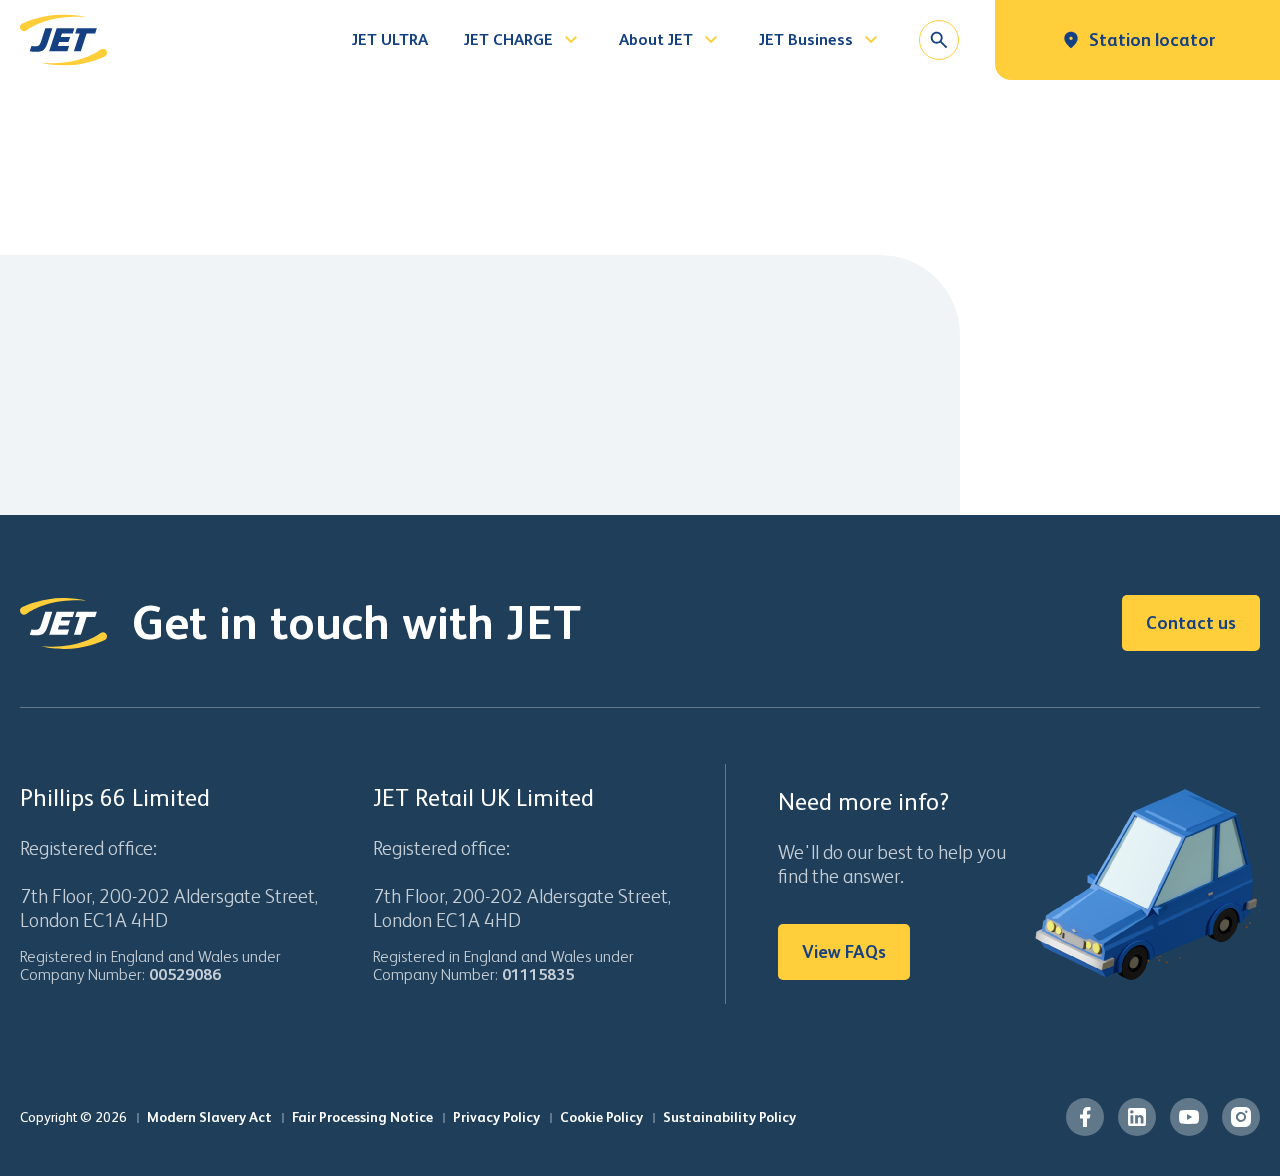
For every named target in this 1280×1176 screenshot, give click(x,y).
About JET (656, 39)
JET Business (806, 39)
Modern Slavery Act (209, 1117)
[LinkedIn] (1137, 1117)
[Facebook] (1085, 1117)
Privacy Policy (496, 1117)
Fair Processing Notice (362, 1117)
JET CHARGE (508, 39)
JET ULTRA (390, 39)
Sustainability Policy (729, 1117)
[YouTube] (1189, 1117)
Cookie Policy (601, 1117)
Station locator (1152, 40)
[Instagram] (1241, 1117)
